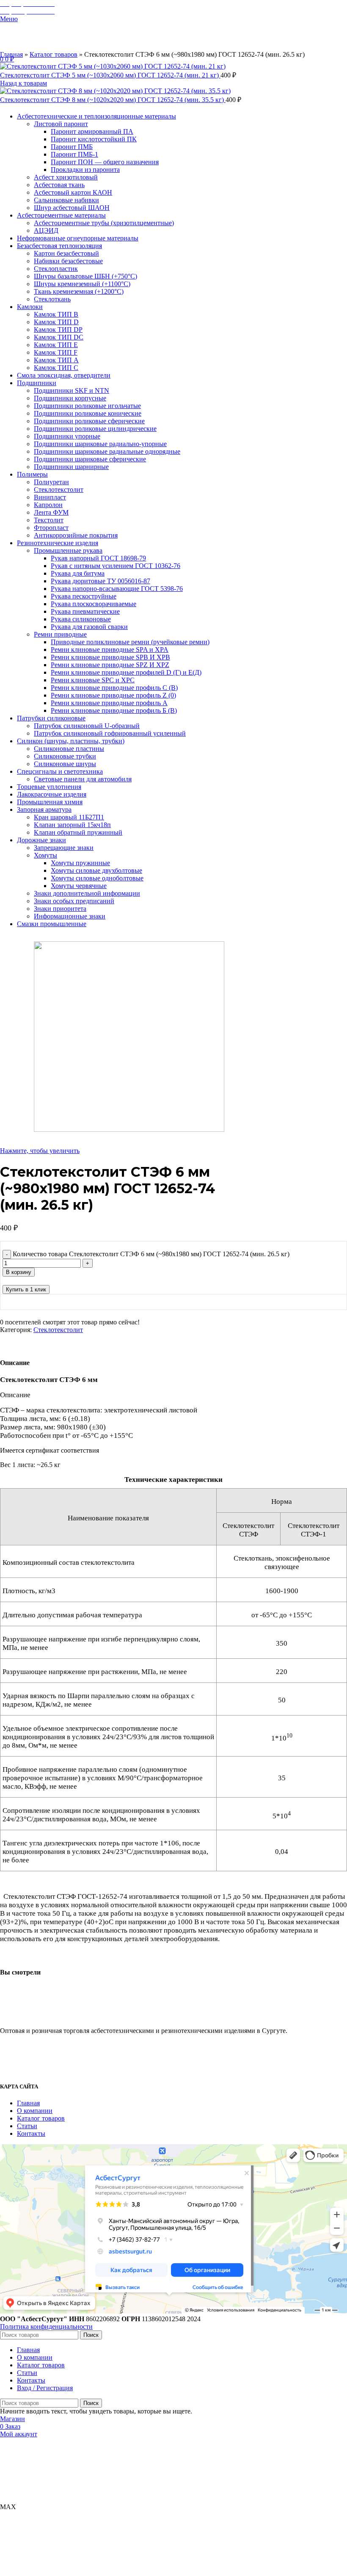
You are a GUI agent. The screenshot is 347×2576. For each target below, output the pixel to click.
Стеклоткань (52, 299)
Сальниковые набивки (66, 200)
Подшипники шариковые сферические (90, 459)
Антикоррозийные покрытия (76, 535)
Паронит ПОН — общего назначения (105, 162)
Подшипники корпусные (70, 398)
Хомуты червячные (79, 886)
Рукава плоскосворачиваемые (94, 604)
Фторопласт (51, 528)
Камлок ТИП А (56, 360)
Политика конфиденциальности (46, 2326)
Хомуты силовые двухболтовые (96, 870)
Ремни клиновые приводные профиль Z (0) (113, 695)
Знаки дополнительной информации (87, 893)
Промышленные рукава (68, 550)
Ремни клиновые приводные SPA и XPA (110, 650)
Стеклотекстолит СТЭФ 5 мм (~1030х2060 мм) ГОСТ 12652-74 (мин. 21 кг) (110, 75)
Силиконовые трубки (65, 756)
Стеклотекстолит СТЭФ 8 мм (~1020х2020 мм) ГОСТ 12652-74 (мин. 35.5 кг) (113, 100)
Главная (11, 54)
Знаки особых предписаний (74, 901)
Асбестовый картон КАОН (73, 192)
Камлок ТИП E (56, 345)
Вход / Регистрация (45, 2388)
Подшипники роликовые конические (88, 413)
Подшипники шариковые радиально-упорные (100, 444)
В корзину (19, 1272)
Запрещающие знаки (64, 848)
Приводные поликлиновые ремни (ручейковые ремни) (130, 642)
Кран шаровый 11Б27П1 (69, 817)
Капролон (48, 505)
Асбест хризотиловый (66, 177)
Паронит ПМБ (72, 147)
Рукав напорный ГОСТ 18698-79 (98, 558)
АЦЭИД (46, 230)
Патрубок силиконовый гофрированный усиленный (110, 733)
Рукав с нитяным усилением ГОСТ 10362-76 (116, 566)
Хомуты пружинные (80, 863)
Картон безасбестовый (66, 253)
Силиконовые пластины (69, 749)
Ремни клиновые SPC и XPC (93, 680)
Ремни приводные (60, 634)
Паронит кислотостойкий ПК (94, 139)
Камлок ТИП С (56, 368)
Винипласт (50, 497)
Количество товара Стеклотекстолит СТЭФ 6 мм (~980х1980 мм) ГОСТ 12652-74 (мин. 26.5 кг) (151, 1254)
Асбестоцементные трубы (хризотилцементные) (104, 223)
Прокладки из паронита (85, 170)
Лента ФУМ (51, 512)
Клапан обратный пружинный (78, 832)
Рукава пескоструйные (84, 596)
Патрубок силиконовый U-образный (87, 726)
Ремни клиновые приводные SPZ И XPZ (110, 665)
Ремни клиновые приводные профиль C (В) (114, 688)
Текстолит (49, 520)
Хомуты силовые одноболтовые (97, 878)
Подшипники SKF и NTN (72, 390)
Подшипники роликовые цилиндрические (95, 429)
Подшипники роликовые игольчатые (87, 406)
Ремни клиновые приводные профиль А (109, 703)
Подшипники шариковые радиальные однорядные (107, 451)
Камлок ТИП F (56, 352)
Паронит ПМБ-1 (74, 154)
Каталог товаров (54, 54)
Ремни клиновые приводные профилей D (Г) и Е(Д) (126, 672)
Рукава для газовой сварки (89, 627)
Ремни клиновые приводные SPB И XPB (110, 657)
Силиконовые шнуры (65, 764)
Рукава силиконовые (81, 619)
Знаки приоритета (60, 909)
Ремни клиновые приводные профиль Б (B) (114, 710)
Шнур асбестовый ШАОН (72, 208)
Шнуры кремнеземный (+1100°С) (82, 284)
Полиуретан (51, 482)
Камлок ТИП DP (58, 330)
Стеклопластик (56, 269)
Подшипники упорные (67, 436)
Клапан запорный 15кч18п (72, 825)
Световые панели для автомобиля (83, 779)
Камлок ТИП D (56, 322)
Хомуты (45, 855)
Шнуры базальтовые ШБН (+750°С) (85, 276)
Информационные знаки (70, 916)
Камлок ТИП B (56, 314)
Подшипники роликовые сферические (89, 421)
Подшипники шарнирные (71, 467)
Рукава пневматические (85, 611)
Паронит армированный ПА (92, 131)
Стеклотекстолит (59, 490)
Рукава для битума (78, 573)
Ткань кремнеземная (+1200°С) (79, 291)
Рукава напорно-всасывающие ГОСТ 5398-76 (117, 589)
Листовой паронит (61, 124)
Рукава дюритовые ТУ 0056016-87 (101, 581)
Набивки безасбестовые (68, 261)
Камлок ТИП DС (59, 337)
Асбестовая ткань (59, 185)
